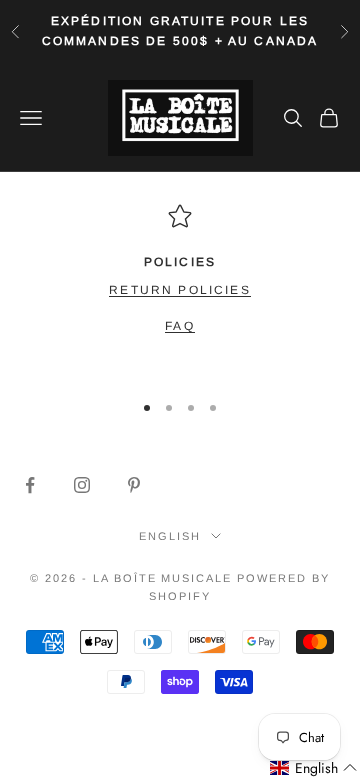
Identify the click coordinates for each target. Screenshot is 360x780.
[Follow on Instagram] (82, 485)
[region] (180, 289)
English (170, 536)
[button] (314, 768)
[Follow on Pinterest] (134, 485)
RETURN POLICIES (179, 290)
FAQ (179, 326)
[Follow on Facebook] (30, 485)
